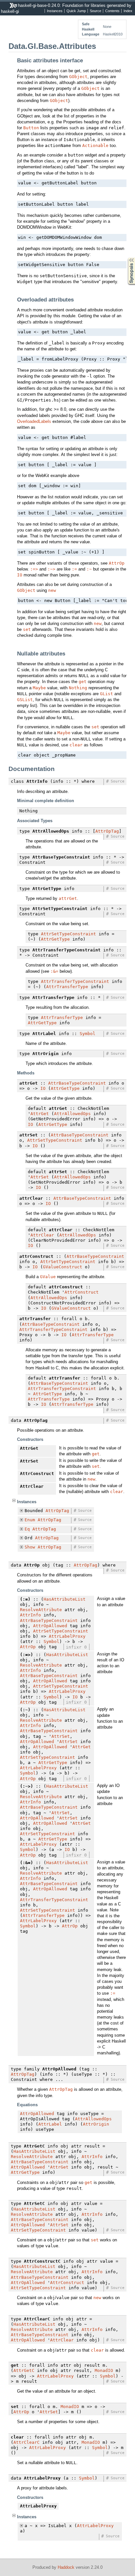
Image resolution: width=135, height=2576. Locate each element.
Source (96, 11)
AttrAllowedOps (72, 1114)
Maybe (39, 688)
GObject (78, 77)
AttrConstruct (82, 1292)
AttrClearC (27, 2442)
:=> (34, 569)
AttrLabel (50, 2124)
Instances (55, 11)
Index (128, 11)
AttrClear (42, 1235)
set (27, 629)
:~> (51, 569)
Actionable (95, 145)
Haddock (66, 2567)
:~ (89, 569)
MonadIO (104, 2370)
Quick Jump (76, 11)
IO (20, 575)
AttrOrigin (96, 2124)
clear (76, 745)
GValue (48, 1277)
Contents (112, 11)
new (52, 590)
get (83, 682)
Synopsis (127, 258)
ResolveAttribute (41, 1610)
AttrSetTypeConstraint (68, 934)
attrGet (68, 898)
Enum (30, 1520)
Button (31, 128)
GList (106, 694)
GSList (25, 700)
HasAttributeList (65, 1599)
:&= (54, 971)
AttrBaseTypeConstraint (77, 1083)
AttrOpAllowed (50, 1626)
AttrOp (117, 563)
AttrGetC (24, 2370)
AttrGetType (55, 939)
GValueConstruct (63, 1267)
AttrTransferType (67, 987)
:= (74, 569)
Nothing (78, 688)
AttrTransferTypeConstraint (75, 981)
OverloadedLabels (34, 421)
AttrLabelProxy (67, 1636)
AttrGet (40, 1114)
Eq (27, 1529)
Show (30, 1547)
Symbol (87, 1034)
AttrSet (40, 1177)
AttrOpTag (107, 831)
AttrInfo (30, 1615)
